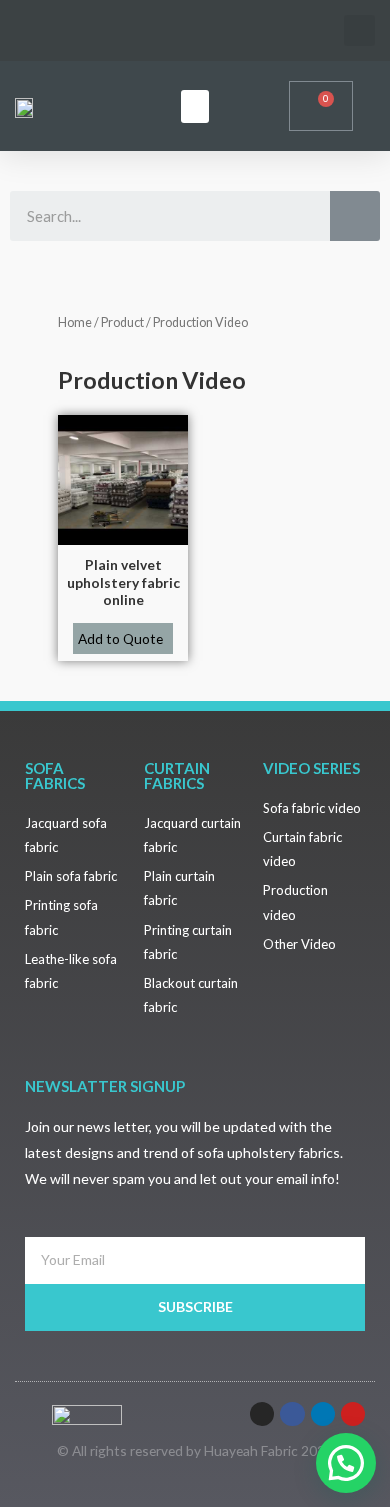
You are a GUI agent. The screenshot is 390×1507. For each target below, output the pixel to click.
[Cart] (321, 106)
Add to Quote (120, 638)
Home (75, 322)
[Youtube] (353, 1414)
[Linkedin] (323, 1414)
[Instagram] (262, 1414)
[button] (195, 106)
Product (122, 322)
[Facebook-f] (292, 1414)
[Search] (355, 216)
